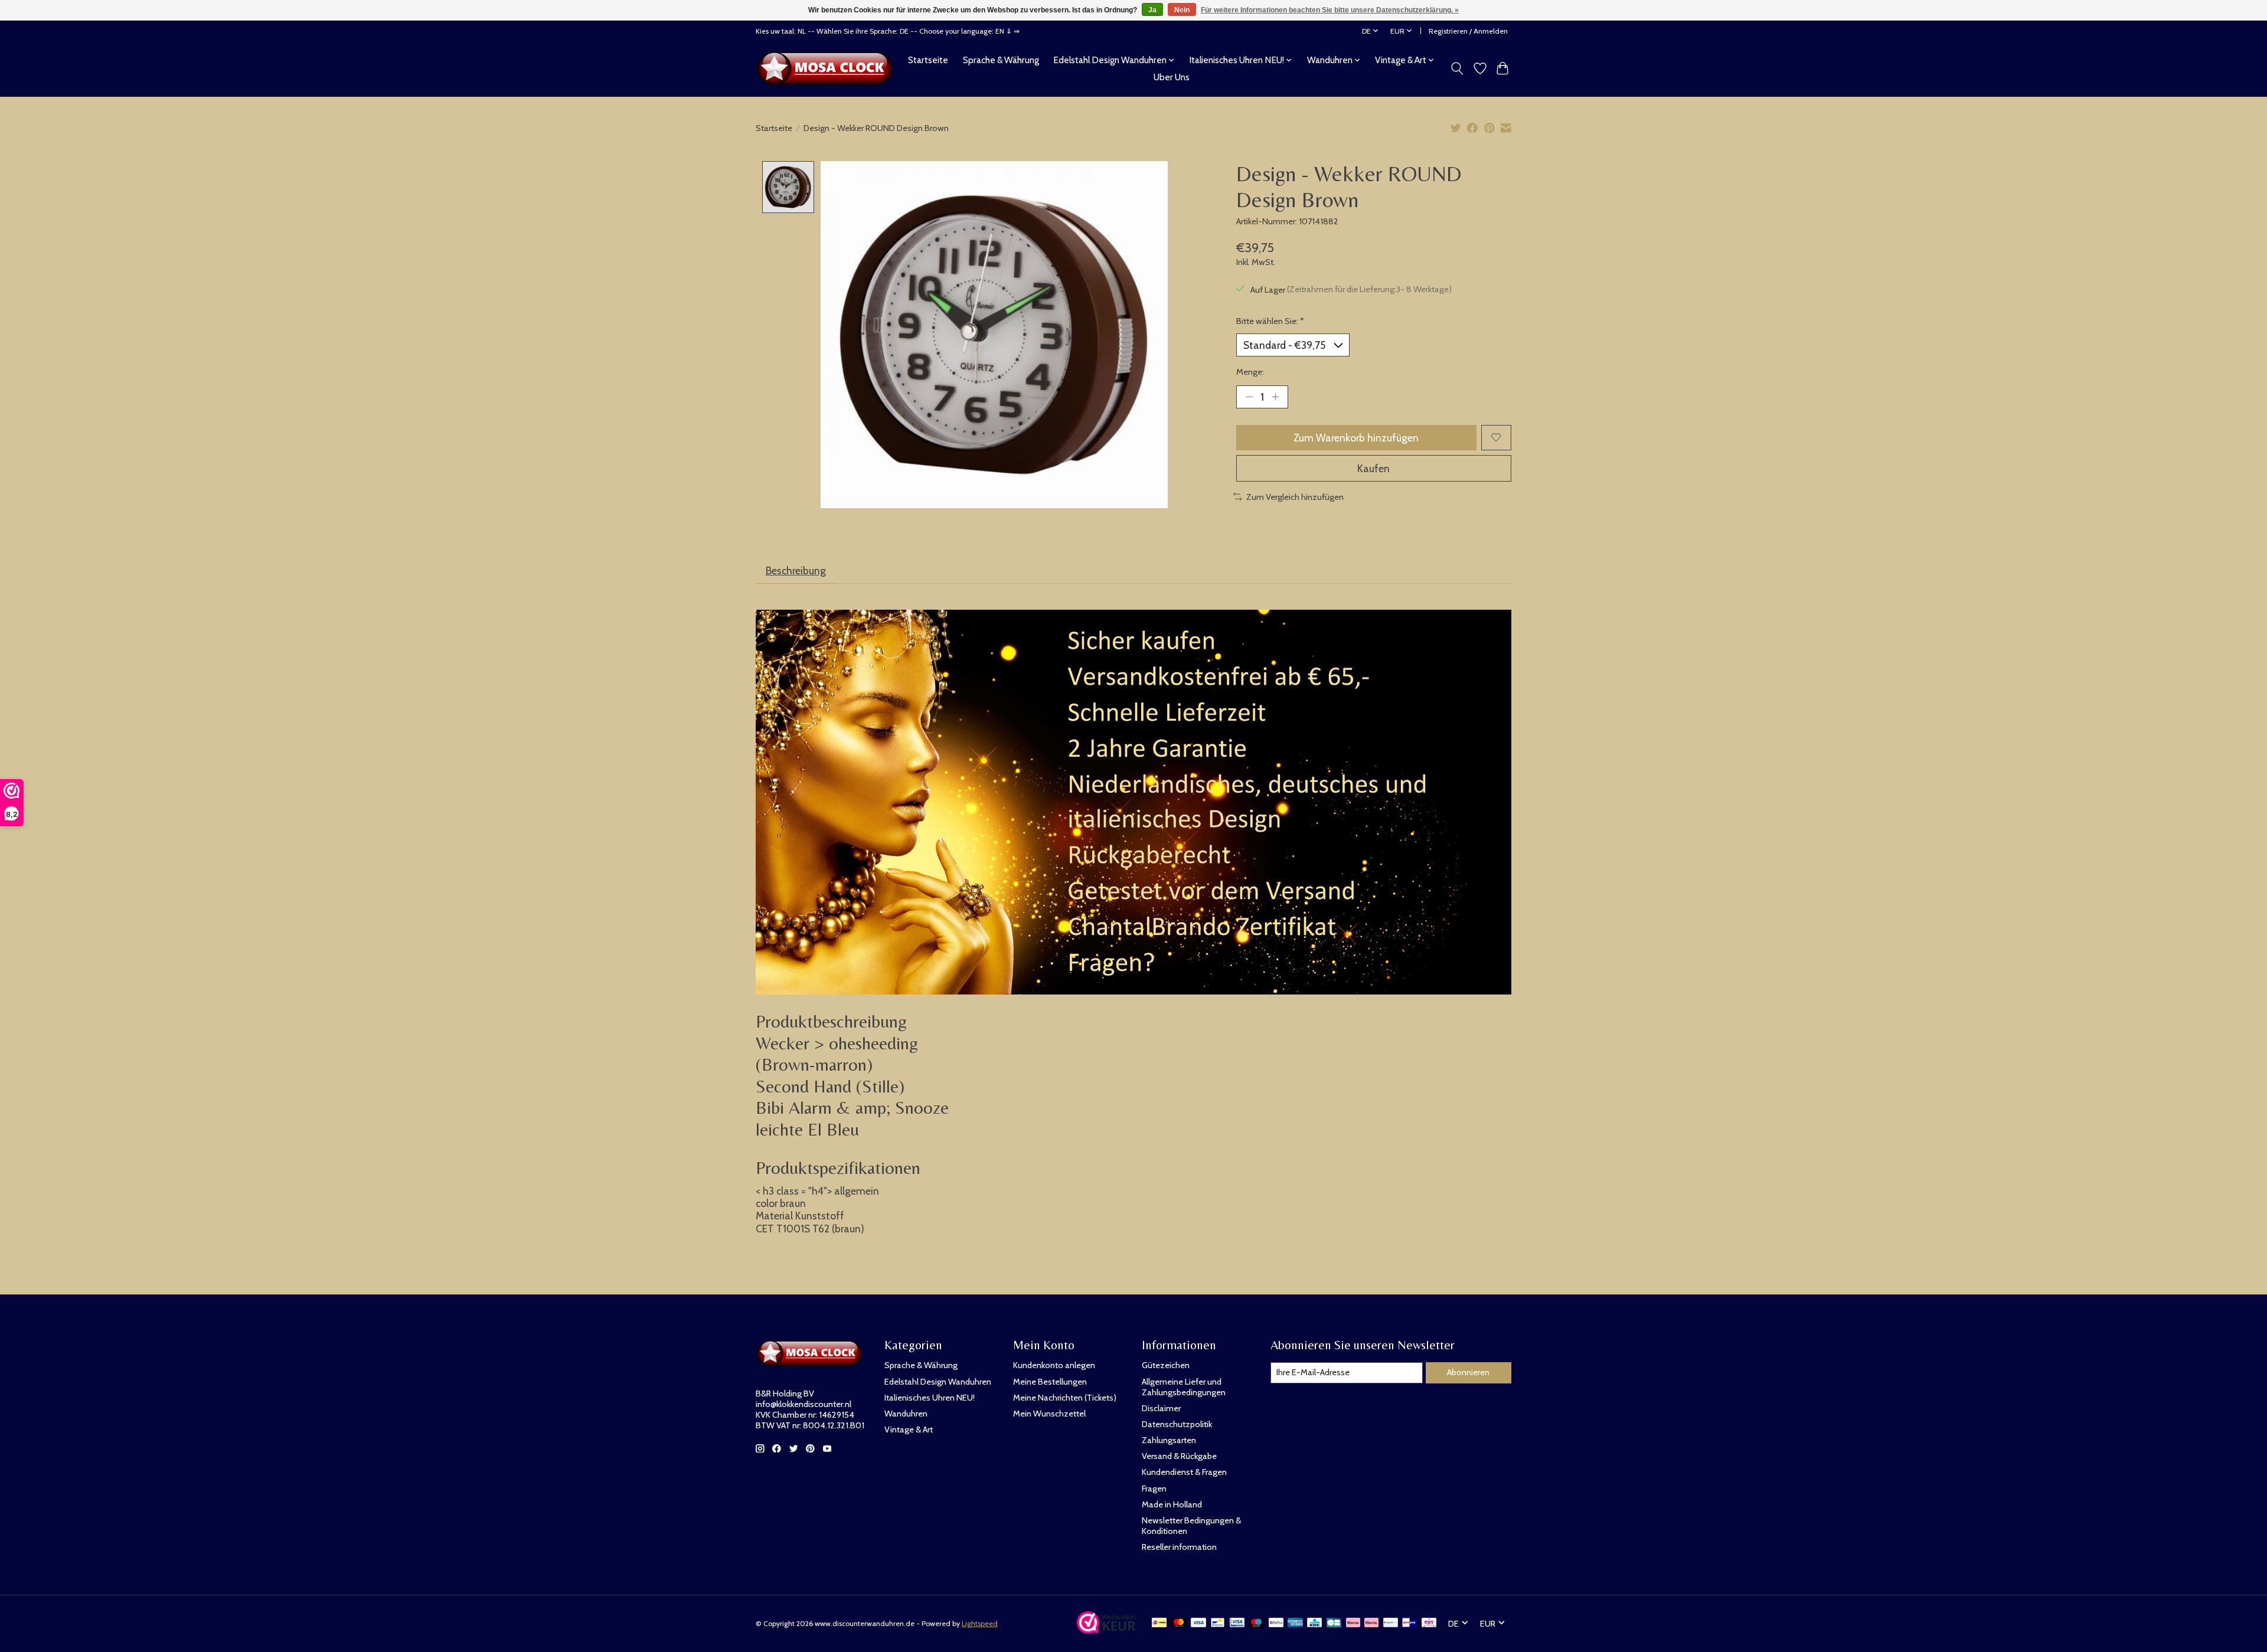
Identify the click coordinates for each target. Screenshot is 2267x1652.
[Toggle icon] (1457, 68)
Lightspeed (980, 1623)
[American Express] (1295, 1623)
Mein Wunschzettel (1049, 1414)
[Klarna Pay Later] (1353, 1623)
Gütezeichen (1166, 1365)
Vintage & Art (909, 1429)
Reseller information (1179, 1547)
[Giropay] (1409, 1623)
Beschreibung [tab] (796, 570)
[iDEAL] (1159, 1623)
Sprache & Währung (1001, 60)
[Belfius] (1276, 1623)
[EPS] (1429, 1623)
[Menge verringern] (1249, 397)
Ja (1152, 10)
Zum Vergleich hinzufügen (1295, 497)
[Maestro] (1256, 1623)
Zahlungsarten (1169, 1440)
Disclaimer (1161, 1408)
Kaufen (1373, 468)
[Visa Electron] (1237, 1623)
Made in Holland (1172, 1504)
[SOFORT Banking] (1371, 1623)
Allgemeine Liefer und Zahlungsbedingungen (1184, 1387)
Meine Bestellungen (1050, 1382)
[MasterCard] (1179, 1623)
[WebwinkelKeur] (1106, 1630)
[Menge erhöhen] (1275, 397)
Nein (1182, 10)
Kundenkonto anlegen (1054, 1365)
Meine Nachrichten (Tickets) (1065, 1398)
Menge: (1250, 372)
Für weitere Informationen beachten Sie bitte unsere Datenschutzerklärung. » (1330, 10)
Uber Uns (1172, 77)
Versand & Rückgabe (1179, 1456)
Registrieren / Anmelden (1468, 31)
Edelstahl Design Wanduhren (938, 1382)
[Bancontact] (1218, 1623)
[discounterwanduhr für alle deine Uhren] (828, 68)
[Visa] (1198, 1623)
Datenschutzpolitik (1177, 1424)
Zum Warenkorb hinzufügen (1356, 438)
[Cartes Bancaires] (1334, 1623)
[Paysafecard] (1391, 1623)
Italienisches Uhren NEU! (930, 1398)
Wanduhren (906, 1414)
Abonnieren (1468, 1372)
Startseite (928, 60)
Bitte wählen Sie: (1270, 321)
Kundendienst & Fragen (1184, 1472)
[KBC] (1314, 1623)
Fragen (1154, 1489)
